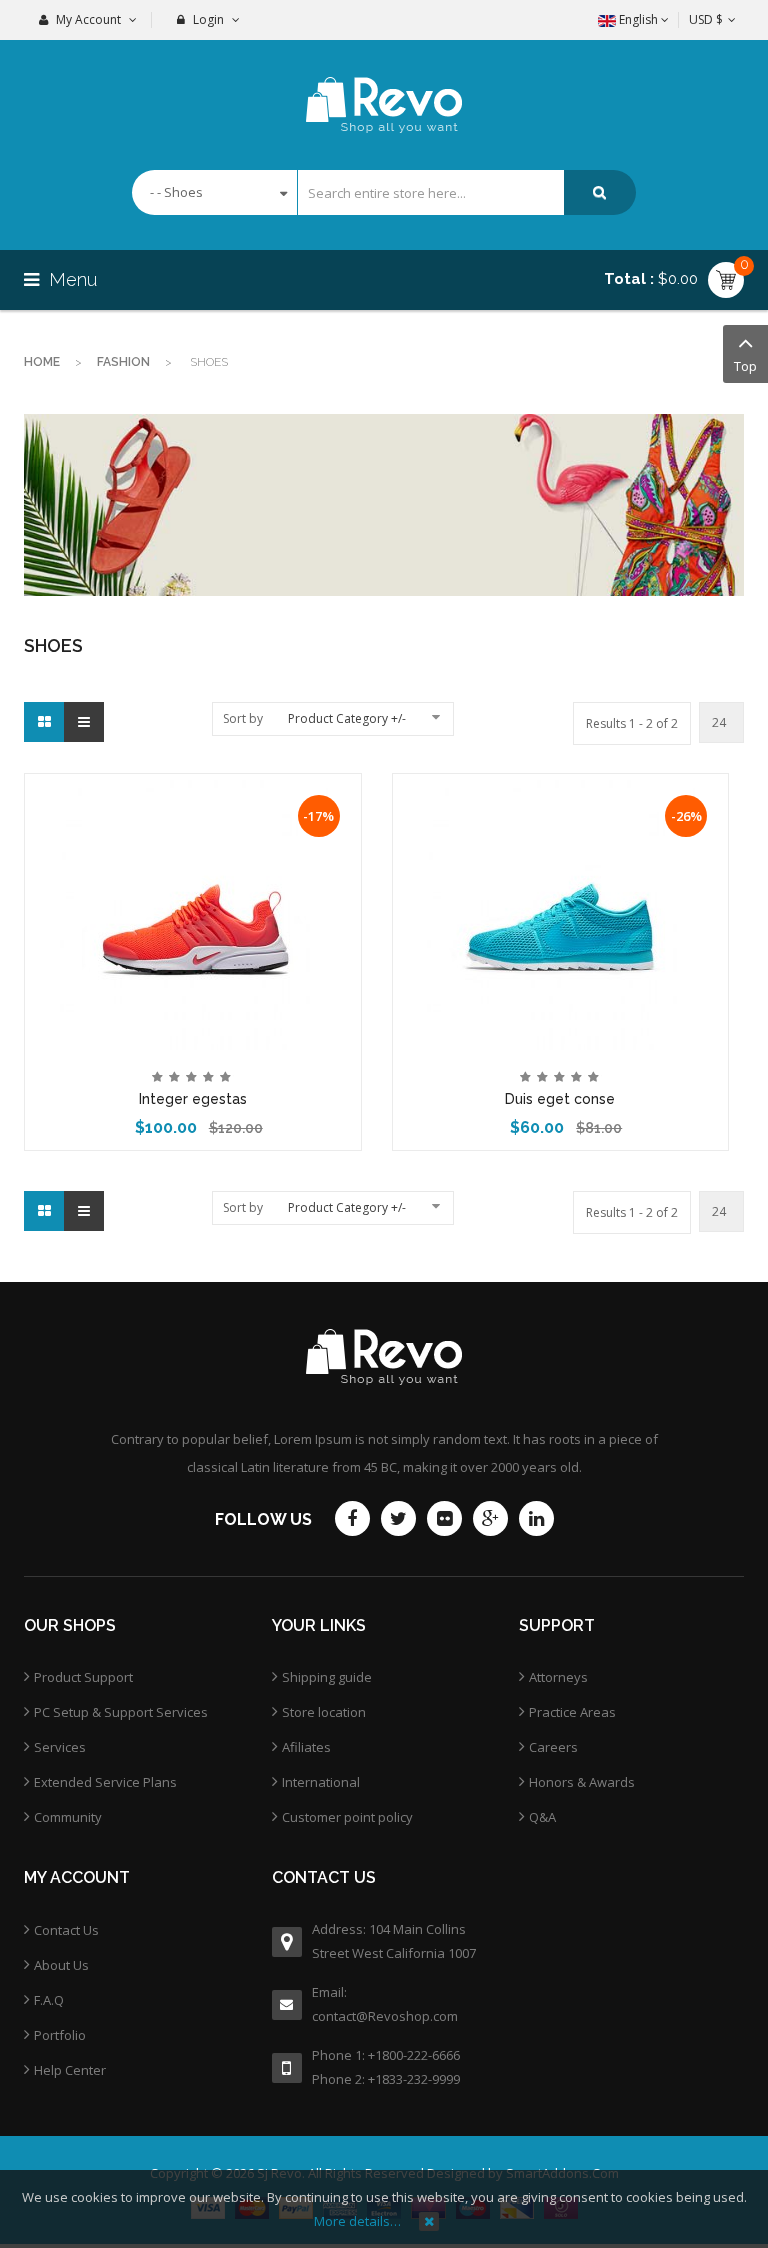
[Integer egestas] (193, 913)
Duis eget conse (560, 1099)
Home (42, 362)
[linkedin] (536, 1518)
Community (68, 1817)
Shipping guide (327, 1677)
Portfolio (60, 2035)
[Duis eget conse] (560, 913)
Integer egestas (193, 1099)
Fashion (123, 362)
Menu (70, 279)
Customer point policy (347, 1817)
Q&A (542, 1817)
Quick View (193, 790)
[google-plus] (490, 1518)
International (321, 1782)
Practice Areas (572, 1712)
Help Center (70, 2070)
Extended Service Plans (105, 1782)
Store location (324, 1712)
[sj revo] (384, 87)
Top (745, 366)
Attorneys (558, 1677)
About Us (61, 1965)
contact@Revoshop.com (385, 2016)
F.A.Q (49, 2000)
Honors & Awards (582, 1782)
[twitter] (398, 1518)
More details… (357, 2221)
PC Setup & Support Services (121, 1712)
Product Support (83, 1677)
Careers (553, 1747)
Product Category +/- (347, 718)
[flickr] (444, 1518)
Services (60, 1747)
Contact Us (66, 1930)
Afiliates (306, 1747)
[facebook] (352, 1518)
